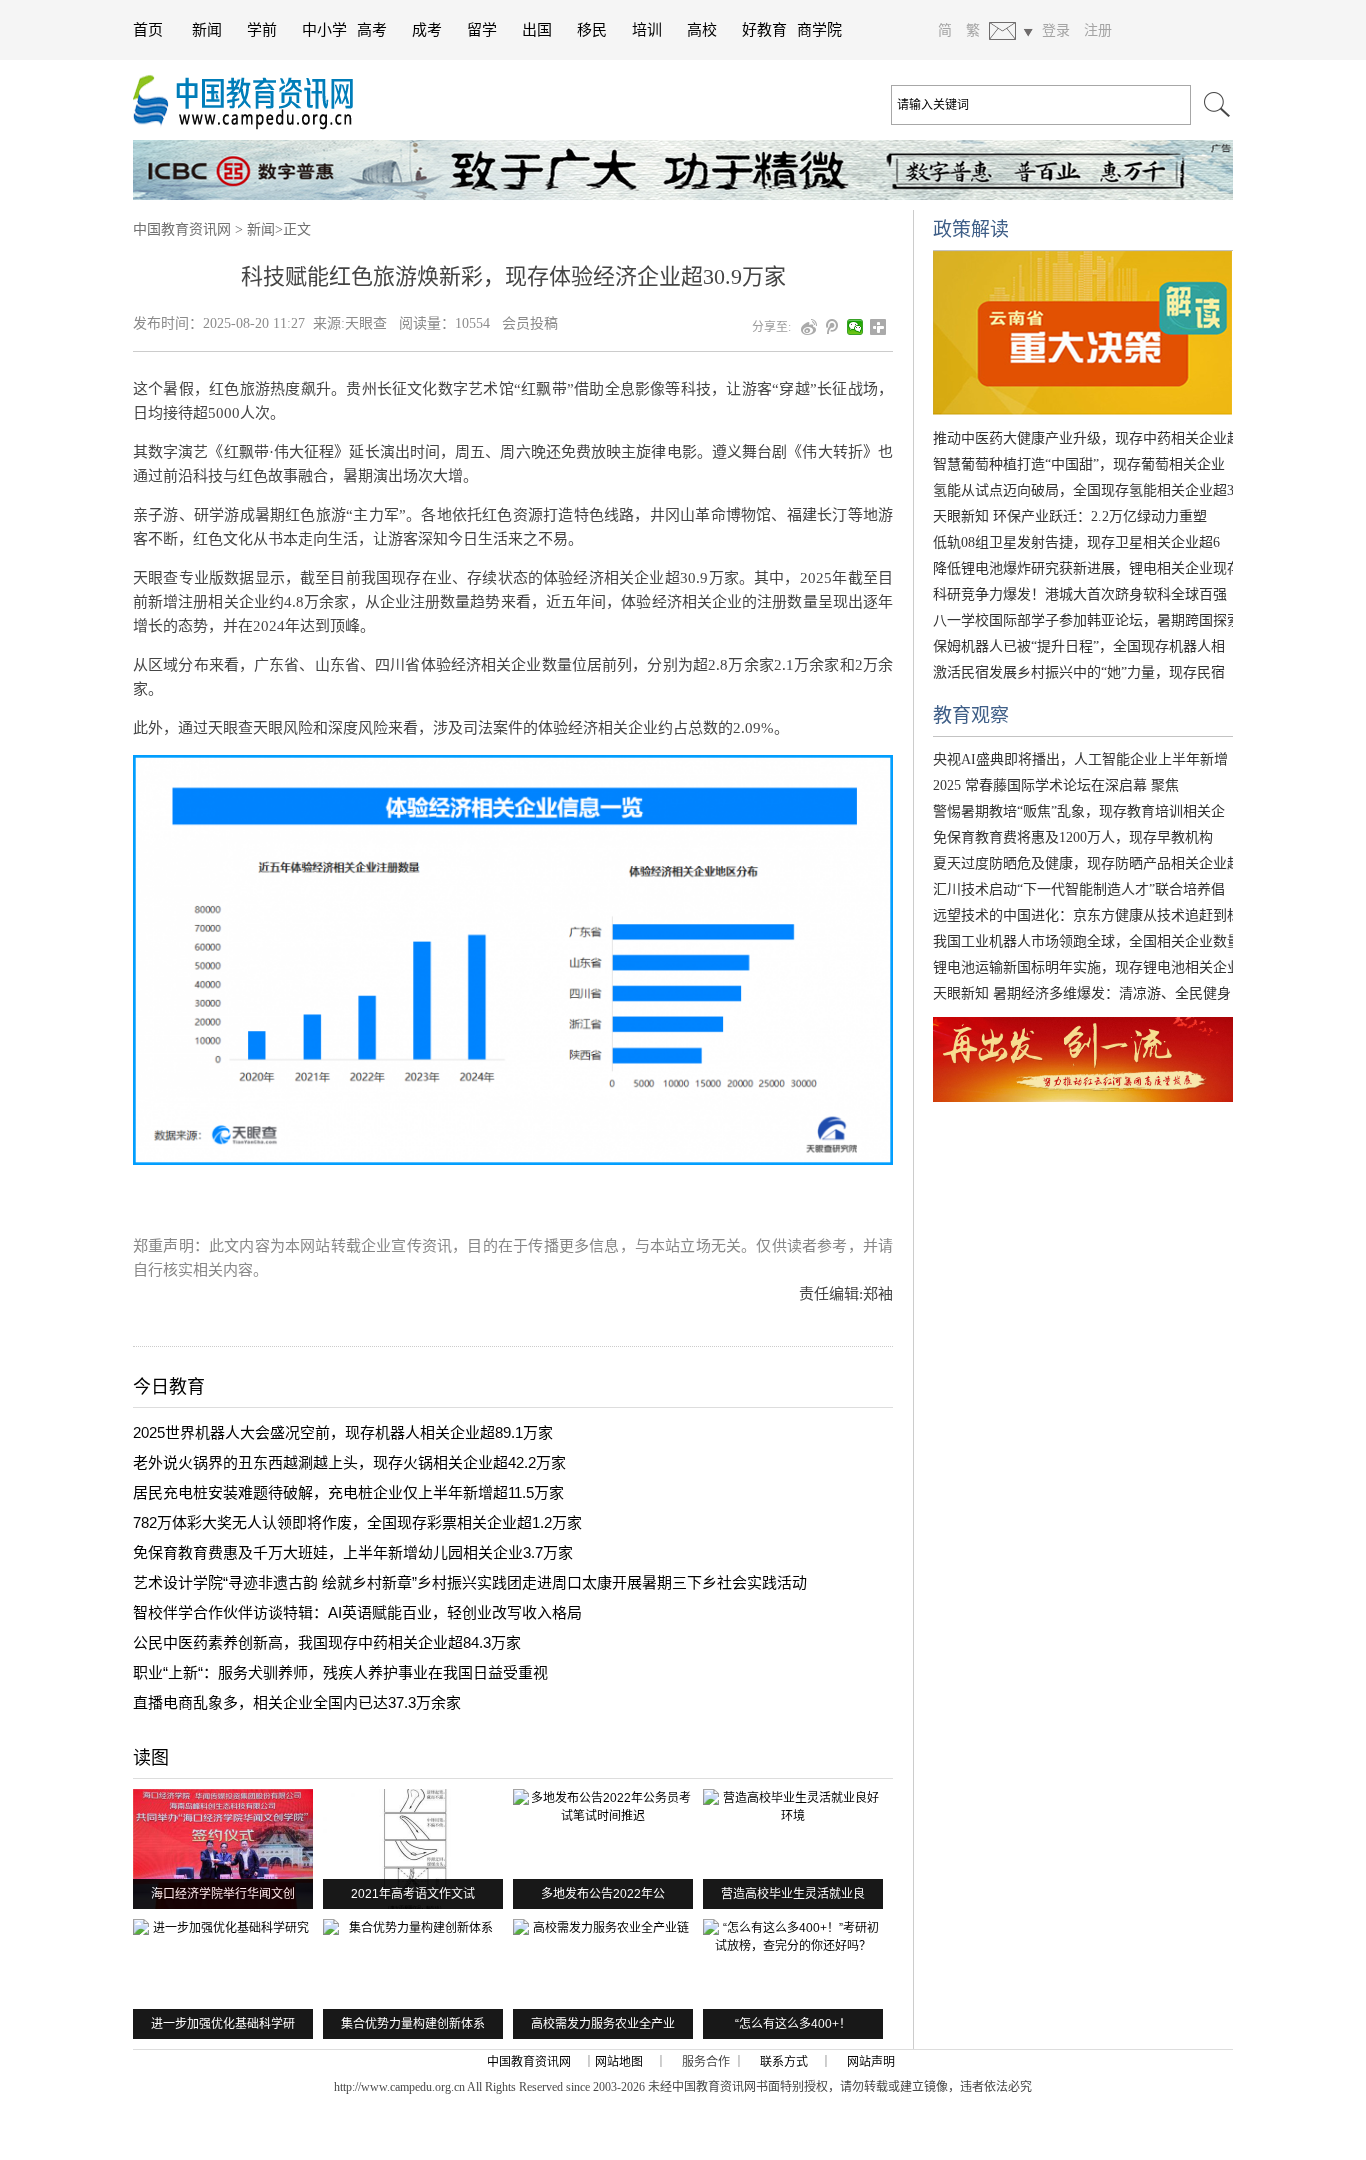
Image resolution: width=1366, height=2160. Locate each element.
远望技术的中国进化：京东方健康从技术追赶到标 (1087, 915)
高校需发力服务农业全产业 (603, 2024)
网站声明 (871, 2062)
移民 (592, 30)
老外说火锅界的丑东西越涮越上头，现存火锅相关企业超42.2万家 (349, 1462)
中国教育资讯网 (182, 229)
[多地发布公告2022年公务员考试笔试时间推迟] (603, 1849)
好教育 (764, 30)
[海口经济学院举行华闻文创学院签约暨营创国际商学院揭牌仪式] (223, 1849)
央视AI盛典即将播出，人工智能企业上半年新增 (1080, 759)
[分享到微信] (855, 327)
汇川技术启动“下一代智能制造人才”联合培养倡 (1079, 889)
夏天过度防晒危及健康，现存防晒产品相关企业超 (1087, 863)
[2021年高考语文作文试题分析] (413, 1849)
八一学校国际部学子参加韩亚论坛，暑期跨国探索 (1087, 620)
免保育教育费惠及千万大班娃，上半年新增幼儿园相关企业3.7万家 (353, 1552)
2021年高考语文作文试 (413, 1894)
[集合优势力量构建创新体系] (413, 1979)
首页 (148, 30)
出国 (537, 30)
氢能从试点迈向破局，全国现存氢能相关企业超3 (1083, 490)
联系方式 (784, 2062)
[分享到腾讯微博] (832, 327)
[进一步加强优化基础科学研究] (223, 1979)
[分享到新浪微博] (809, 327)
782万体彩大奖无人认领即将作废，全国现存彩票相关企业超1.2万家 (357, 1522)
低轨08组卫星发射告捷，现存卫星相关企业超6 (1076, 542)
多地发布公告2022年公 (603, 1894)
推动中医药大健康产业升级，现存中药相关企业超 (1087, 438)
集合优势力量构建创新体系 (413, 2024)
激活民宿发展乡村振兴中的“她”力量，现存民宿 (1079, 672)
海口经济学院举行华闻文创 (223, 1894)
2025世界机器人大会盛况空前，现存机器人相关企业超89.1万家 (343, 1432)
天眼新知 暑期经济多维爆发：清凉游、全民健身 (1082, 993)
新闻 (207, 30)
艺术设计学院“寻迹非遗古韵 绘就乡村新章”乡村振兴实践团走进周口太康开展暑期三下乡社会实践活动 (470, 1582)
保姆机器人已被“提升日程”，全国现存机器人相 (1079, 646)
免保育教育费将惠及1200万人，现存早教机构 (1073, 837)
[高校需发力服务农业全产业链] (603, 1979)
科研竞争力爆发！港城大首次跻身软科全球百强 (1080, 594)
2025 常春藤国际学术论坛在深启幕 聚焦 (1056, 785)
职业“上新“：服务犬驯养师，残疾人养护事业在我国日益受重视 (340, 1672)
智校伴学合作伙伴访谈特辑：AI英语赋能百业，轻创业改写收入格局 (357, 1612)
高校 (702, 30)
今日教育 (169, 1387)
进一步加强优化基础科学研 (223, 2024)
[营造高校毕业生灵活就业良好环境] (793, 1849)
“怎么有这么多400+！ (793, 2024)
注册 (1098, 30)
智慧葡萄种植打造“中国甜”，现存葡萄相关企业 (1079, 464)
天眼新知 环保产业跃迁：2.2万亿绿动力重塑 (1070, 516)
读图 (151, 1758)
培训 (647, 30)
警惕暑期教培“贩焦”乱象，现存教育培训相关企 (1079, 811)
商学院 (819, 30)
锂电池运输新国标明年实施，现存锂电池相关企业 (1087, 967)
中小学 (324, 30)
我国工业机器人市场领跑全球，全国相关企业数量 (1087, 941)
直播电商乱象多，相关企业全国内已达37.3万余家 (297, 1702)
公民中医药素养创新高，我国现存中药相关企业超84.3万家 (327, 1642)
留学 (482, 30)
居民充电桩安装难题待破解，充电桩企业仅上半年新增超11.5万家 (348, 1492)
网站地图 (619, 2062)
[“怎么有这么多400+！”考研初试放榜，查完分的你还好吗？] (793, 1979)
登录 (1056, 30)
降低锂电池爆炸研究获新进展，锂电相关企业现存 (1087, 568)
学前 (262, 30)
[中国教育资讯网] (253, 100)
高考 (372, 30)
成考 (427, 30)
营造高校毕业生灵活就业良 (793, 1894)
